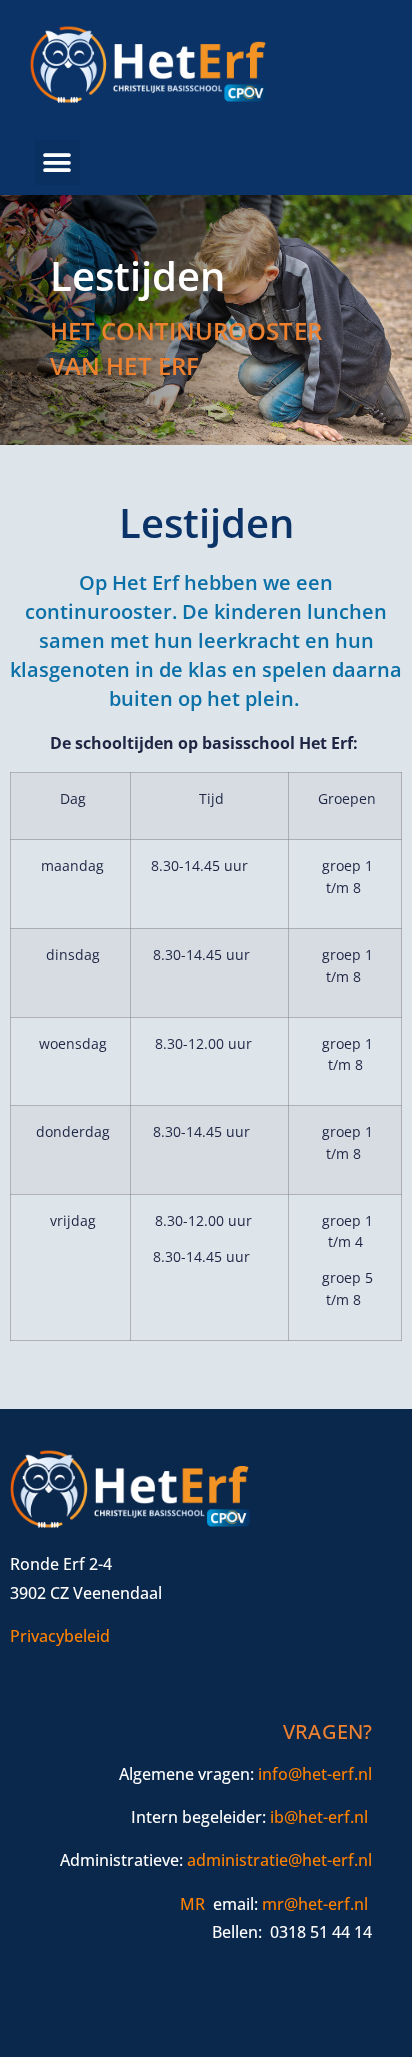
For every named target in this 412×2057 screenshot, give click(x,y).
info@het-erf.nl (315, 1774)
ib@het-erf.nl (319, 1817)
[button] (57, 162)
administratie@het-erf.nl (279, 1860)
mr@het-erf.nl (315, 1904)
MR (192, 1904)
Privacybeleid (60, 1636)
